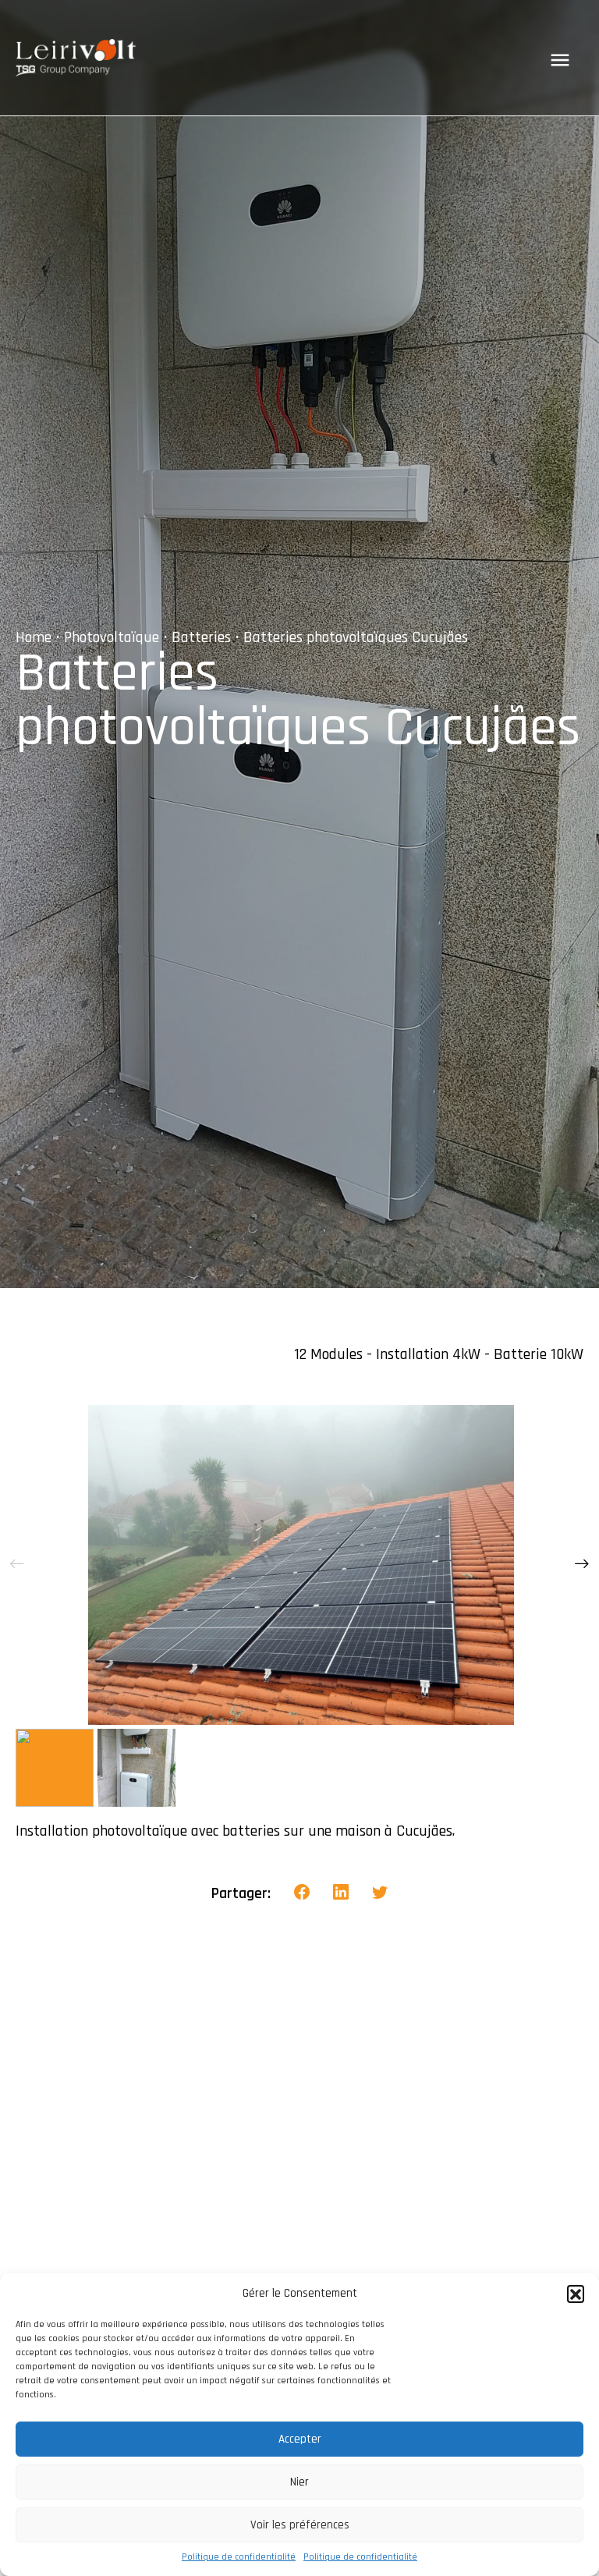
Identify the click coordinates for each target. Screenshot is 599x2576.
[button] (576, 2294)
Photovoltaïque (112, 637)
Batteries (201, 637)
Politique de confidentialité (239, 2557)
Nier (299, 2482)
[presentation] (17, 1565)
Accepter (300, 2439)
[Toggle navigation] (560, 60)
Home (34, 637)
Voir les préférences (300, 2525)
